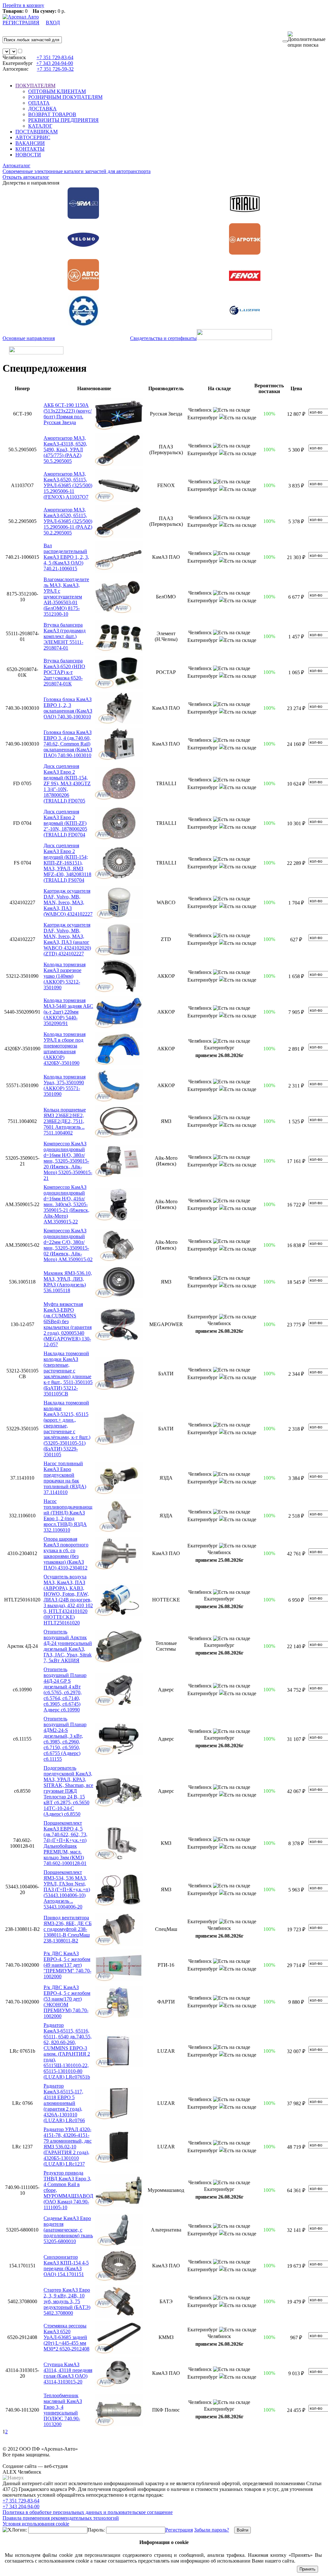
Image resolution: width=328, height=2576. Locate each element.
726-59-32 (55, 69)
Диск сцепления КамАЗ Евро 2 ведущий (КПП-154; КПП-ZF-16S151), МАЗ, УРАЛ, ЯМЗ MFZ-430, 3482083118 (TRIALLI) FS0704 (67, 863)
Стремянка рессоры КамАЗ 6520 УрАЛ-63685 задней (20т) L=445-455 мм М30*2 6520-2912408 (66, 2337)
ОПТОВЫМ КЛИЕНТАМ (57, 91)
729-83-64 (55, 57)
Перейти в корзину (23, 5)
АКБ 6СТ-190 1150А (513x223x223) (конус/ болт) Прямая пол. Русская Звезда (68, 414)
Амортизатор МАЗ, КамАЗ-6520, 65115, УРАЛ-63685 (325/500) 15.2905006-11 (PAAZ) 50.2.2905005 (68, 521)
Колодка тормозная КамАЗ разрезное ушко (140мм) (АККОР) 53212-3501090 (65, 976)
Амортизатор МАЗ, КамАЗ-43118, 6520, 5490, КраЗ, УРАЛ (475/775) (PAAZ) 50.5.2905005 (65, 450)
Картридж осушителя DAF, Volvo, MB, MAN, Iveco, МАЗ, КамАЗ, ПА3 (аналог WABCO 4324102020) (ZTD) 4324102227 (67, 939)
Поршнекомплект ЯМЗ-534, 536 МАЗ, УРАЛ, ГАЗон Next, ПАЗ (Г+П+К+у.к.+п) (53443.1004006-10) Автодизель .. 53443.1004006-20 (67, 1889)
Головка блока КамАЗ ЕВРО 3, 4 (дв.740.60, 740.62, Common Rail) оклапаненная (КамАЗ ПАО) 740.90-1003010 (68, 744)
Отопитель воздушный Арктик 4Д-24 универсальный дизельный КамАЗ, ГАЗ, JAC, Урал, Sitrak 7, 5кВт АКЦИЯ (68, 1646)
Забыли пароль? (212, 2530)
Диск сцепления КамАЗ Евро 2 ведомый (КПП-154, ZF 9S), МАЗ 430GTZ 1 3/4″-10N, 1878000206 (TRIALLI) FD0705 (67, 783)
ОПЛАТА (39, 103)
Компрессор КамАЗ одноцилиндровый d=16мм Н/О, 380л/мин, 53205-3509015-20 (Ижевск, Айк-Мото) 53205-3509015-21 (68, 1161)
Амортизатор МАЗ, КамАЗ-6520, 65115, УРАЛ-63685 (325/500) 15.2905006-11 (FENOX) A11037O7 (68, 485)
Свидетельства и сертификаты (163, 338)
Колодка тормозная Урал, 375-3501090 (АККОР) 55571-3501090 (65, 1085)
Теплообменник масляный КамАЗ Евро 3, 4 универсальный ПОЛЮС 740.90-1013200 (63, 2410)
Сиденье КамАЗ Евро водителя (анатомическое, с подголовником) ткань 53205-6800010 (68, 2230)
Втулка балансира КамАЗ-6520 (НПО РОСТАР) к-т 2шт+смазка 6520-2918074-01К (64, 672)
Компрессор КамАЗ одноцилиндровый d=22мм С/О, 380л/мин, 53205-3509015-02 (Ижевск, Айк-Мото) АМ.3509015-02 (68, 1245)
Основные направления (29, 338)
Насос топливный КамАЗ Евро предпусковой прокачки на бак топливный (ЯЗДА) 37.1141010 (65, 1478)
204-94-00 (55, 63)
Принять (307, 2569)
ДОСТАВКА (42, 109)
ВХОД (53, 23)
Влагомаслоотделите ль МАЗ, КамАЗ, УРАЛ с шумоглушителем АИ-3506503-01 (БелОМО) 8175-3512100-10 (66, 597)
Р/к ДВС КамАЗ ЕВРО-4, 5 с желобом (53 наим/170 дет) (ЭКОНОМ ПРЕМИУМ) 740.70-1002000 (67, 2002)
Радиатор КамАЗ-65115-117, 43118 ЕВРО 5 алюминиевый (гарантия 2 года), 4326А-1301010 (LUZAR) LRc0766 (64, 2103)
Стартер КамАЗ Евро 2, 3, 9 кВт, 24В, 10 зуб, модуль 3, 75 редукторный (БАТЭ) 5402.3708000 (67, 2301)
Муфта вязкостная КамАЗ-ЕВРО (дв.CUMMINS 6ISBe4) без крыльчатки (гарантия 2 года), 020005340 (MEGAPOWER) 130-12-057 (68, 1324)
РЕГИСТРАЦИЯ (21, 23)
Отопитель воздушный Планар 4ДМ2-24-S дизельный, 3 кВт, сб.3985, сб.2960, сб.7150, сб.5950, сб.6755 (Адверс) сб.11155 (65, 1739)
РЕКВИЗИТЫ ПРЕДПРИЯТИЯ (63, 120)
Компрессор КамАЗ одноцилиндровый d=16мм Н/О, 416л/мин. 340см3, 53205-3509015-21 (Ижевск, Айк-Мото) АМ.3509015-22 (66, 1204)
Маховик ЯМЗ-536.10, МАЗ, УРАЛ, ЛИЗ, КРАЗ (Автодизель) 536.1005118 (68, 1282)
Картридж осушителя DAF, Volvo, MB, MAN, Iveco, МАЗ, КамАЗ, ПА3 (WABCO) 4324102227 (68, 902)
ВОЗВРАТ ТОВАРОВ (52, 114)
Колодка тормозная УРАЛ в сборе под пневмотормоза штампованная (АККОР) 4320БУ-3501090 (65, 1049)
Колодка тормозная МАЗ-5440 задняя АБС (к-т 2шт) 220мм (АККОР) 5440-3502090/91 (68, 1012)
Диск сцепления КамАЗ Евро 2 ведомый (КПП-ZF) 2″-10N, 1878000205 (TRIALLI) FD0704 (65, 823)
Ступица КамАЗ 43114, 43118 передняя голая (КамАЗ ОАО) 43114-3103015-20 (68, 2373)
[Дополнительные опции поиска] (307, 40)
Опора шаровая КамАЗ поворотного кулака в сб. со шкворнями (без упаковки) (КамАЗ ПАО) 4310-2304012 (66, 1553)
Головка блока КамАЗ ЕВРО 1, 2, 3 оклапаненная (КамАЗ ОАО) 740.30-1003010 (68, 708)
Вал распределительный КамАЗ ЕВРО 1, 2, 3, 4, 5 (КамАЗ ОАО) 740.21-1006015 (66, 557)
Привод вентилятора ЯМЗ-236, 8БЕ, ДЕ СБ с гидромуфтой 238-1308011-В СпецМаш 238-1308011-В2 (68, 1929)
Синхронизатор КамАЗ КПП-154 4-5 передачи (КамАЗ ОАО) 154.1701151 (66, 2266)
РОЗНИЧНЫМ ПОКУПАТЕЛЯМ (65, 97)
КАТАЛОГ (40, 126)
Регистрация (179, 2530)
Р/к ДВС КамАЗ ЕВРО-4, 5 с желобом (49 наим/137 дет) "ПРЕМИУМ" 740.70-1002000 (67, 1965)
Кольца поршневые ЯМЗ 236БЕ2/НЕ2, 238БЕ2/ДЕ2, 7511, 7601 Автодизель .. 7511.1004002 (65, 1121)
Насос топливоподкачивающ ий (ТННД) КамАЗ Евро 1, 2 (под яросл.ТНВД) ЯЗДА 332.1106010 (68, 1516)
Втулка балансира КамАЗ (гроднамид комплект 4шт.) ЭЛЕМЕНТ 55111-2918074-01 (65, 636)
